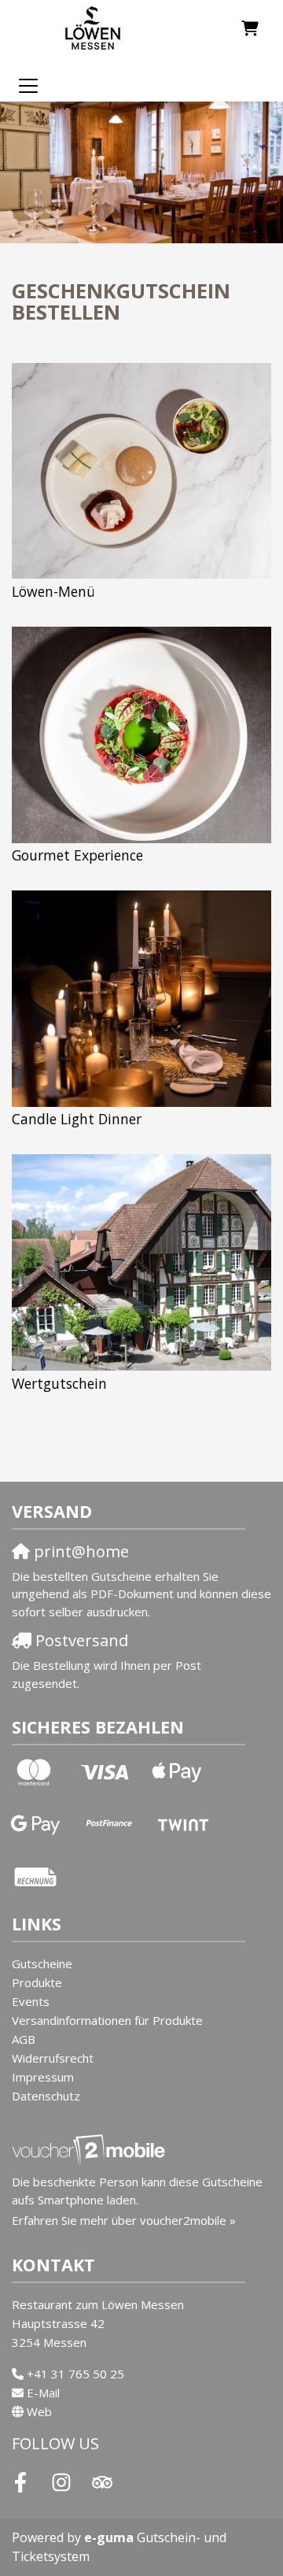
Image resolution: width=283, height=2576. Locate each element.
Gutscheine (42, 1963)
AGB (24, 2039)
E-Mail (43, 2393)
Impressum (43, 2077)
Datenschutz (46, 2096)
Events (31, 2001)
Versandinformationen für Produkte (107, 2020)
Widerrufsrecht (53, 2058)
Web (39, 2411)
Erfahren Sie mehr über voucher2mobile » (124, 2220)
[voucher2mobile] (91, 2149)
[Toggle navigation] (28, 85)
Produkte (37, 1982)
